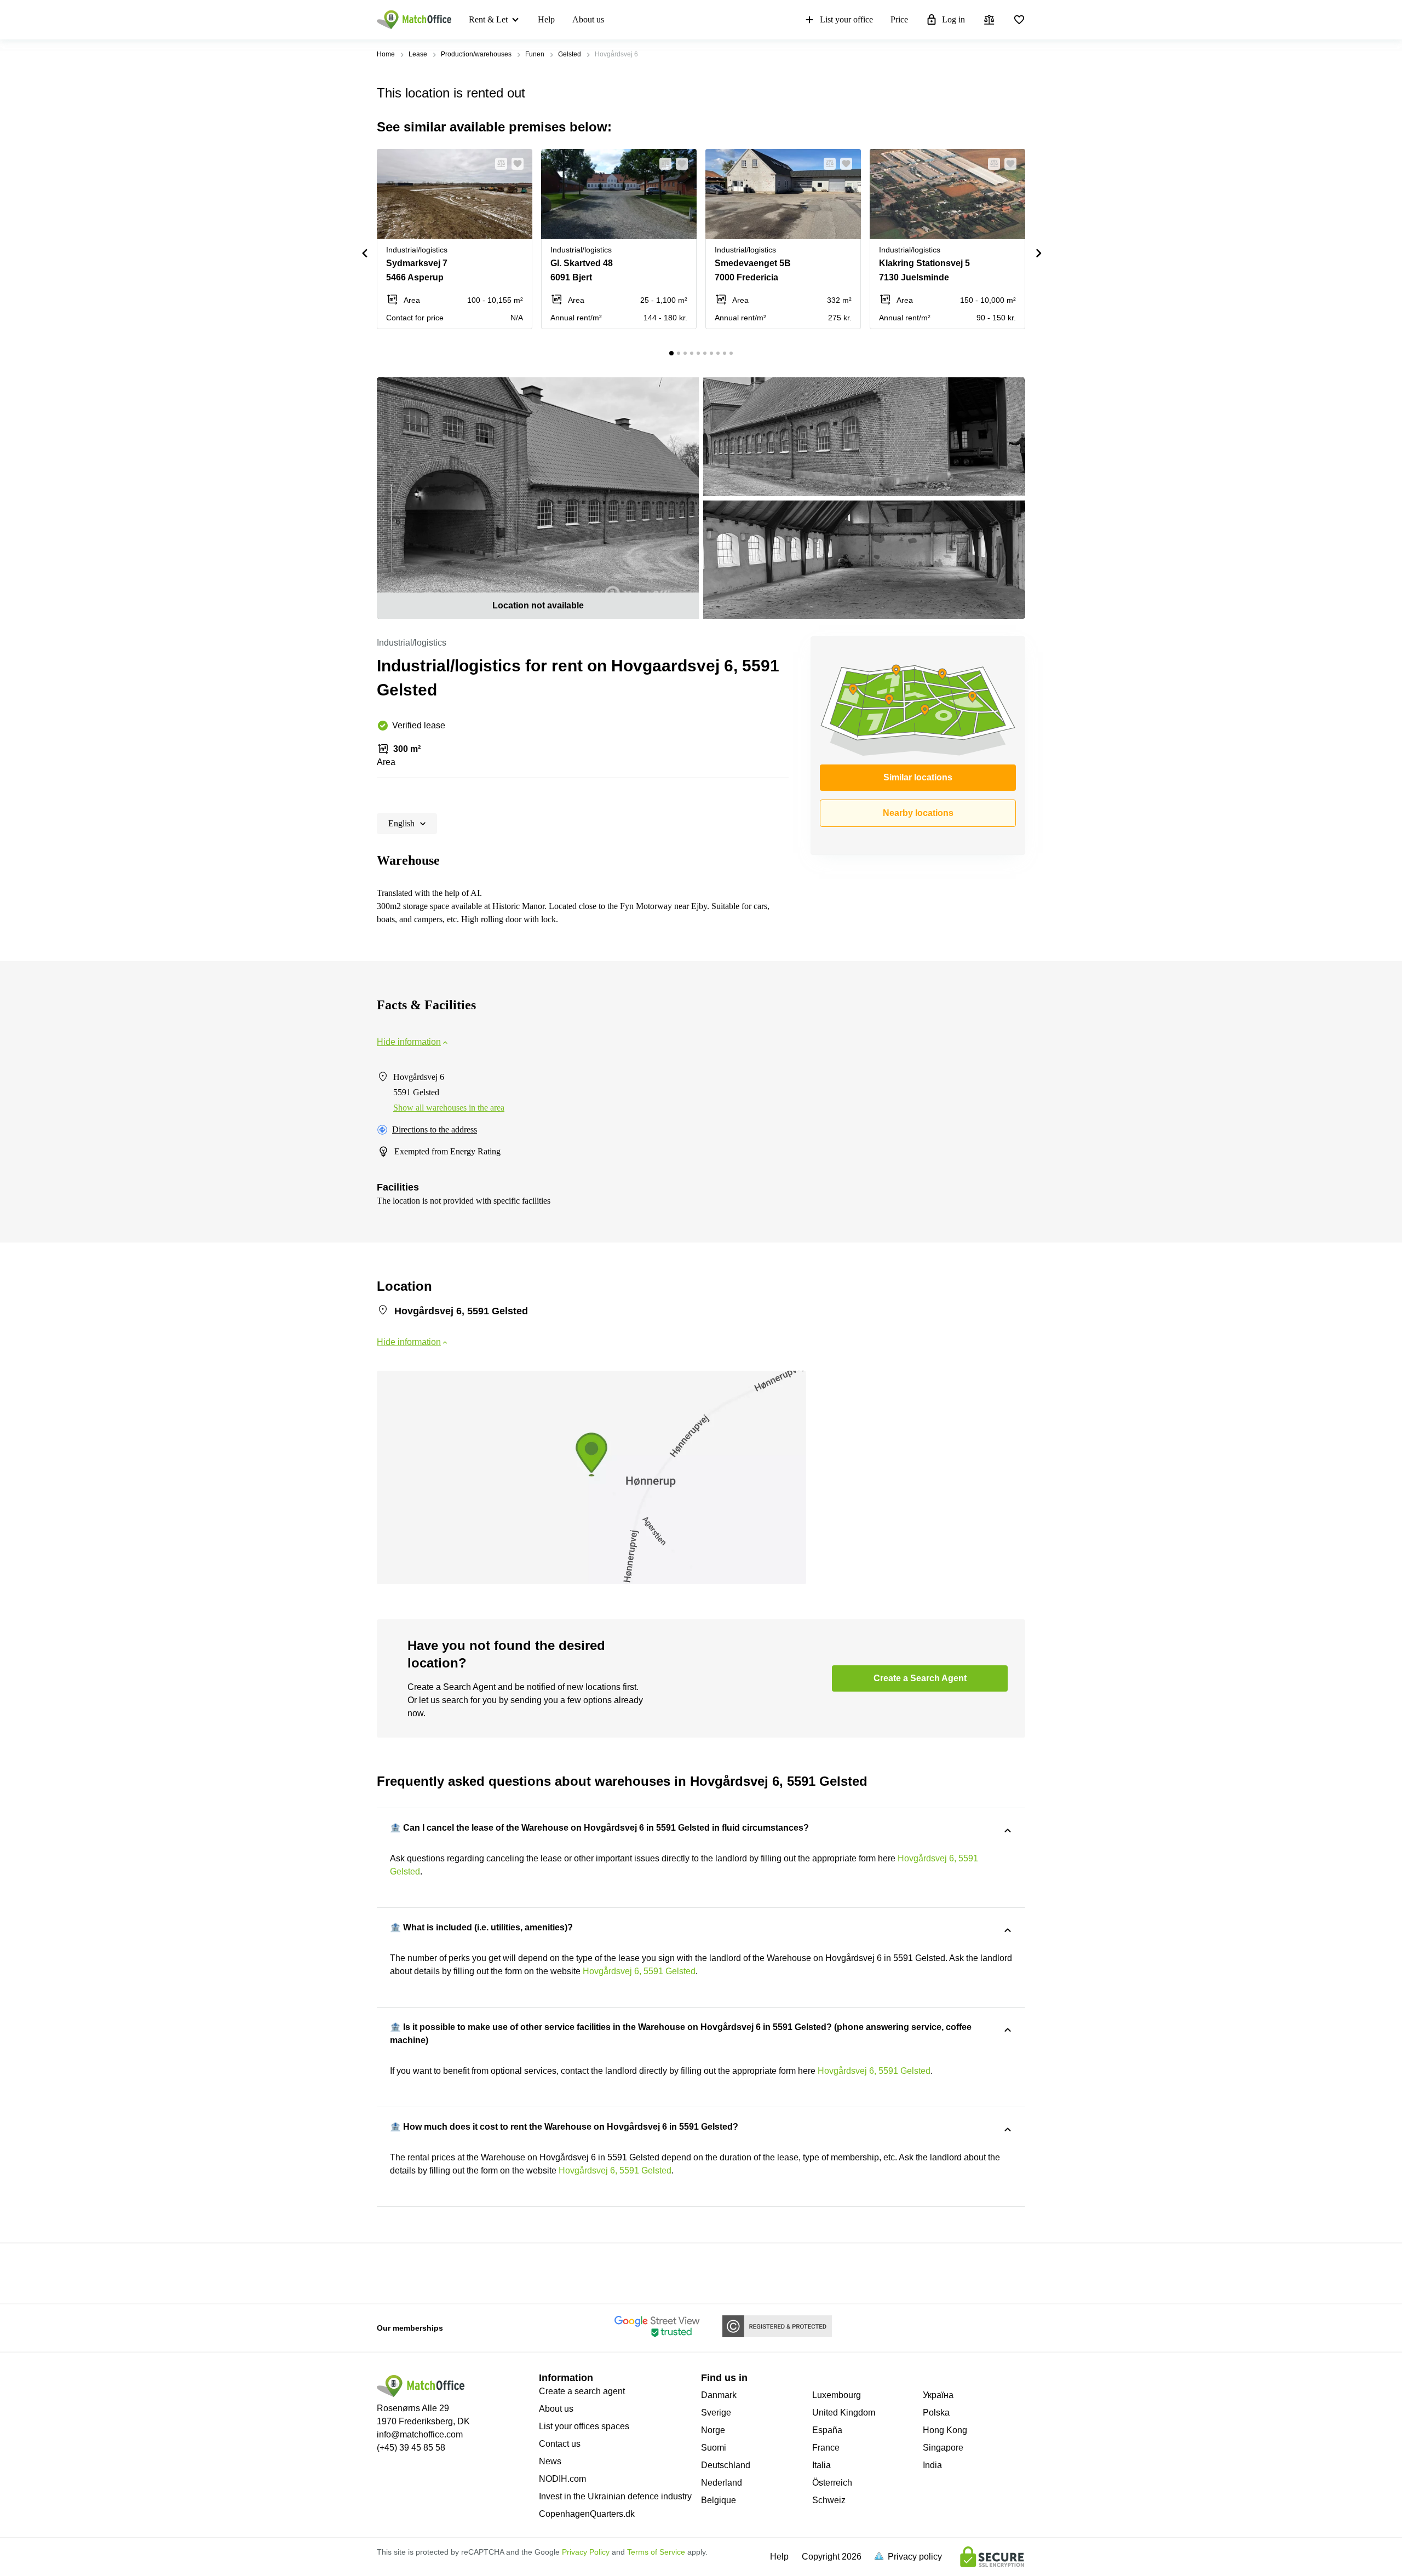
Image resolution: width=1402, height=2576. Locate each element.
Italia (821, 2465)
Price (899, 19)
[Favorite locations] (1019, 20)
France (826, 2448)
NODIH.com (562, 2479)
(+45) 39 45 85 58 (411, 2448)
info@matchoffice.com (420, 2434)
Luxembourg (837, 2395)
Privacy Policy (586, 2552)
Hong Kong (945, 2430)
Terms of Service (656, 2552)
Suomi (714, 2448)
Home (386, 54)
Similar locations (918, 777)
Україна (938, 2395)
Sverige (716, 2413)
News (550, 2461)
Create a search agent (582, 2391)
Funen (535, 54)
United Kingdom (844, 2413)
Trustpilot (393, 2272)
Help (546, 19)
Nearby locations (918, 813)
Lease (418, 54)
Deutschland (726, 2465)
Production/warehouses (476, 54)
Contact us (560, 2444)
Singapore (943, 2448)
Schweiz (829, 2500)
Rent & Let (488, 19)
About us (588, 19)
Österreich (832, 2483)
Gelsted (570, 54)
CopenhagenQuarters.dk (587, 2514)
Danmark (719, 2395)
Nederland (722, 2483)
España (827, 2430)
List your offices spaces (584, 2426)
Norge (713, 2430)
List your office (846, 19)
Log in (953, 19)
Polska (936, 2413)
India (932, 2465)
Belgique (719, 2500)
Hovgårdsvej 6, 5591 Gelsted (639, 1971)
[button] (498, 164)
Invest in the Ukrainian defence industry (615, 2496)
